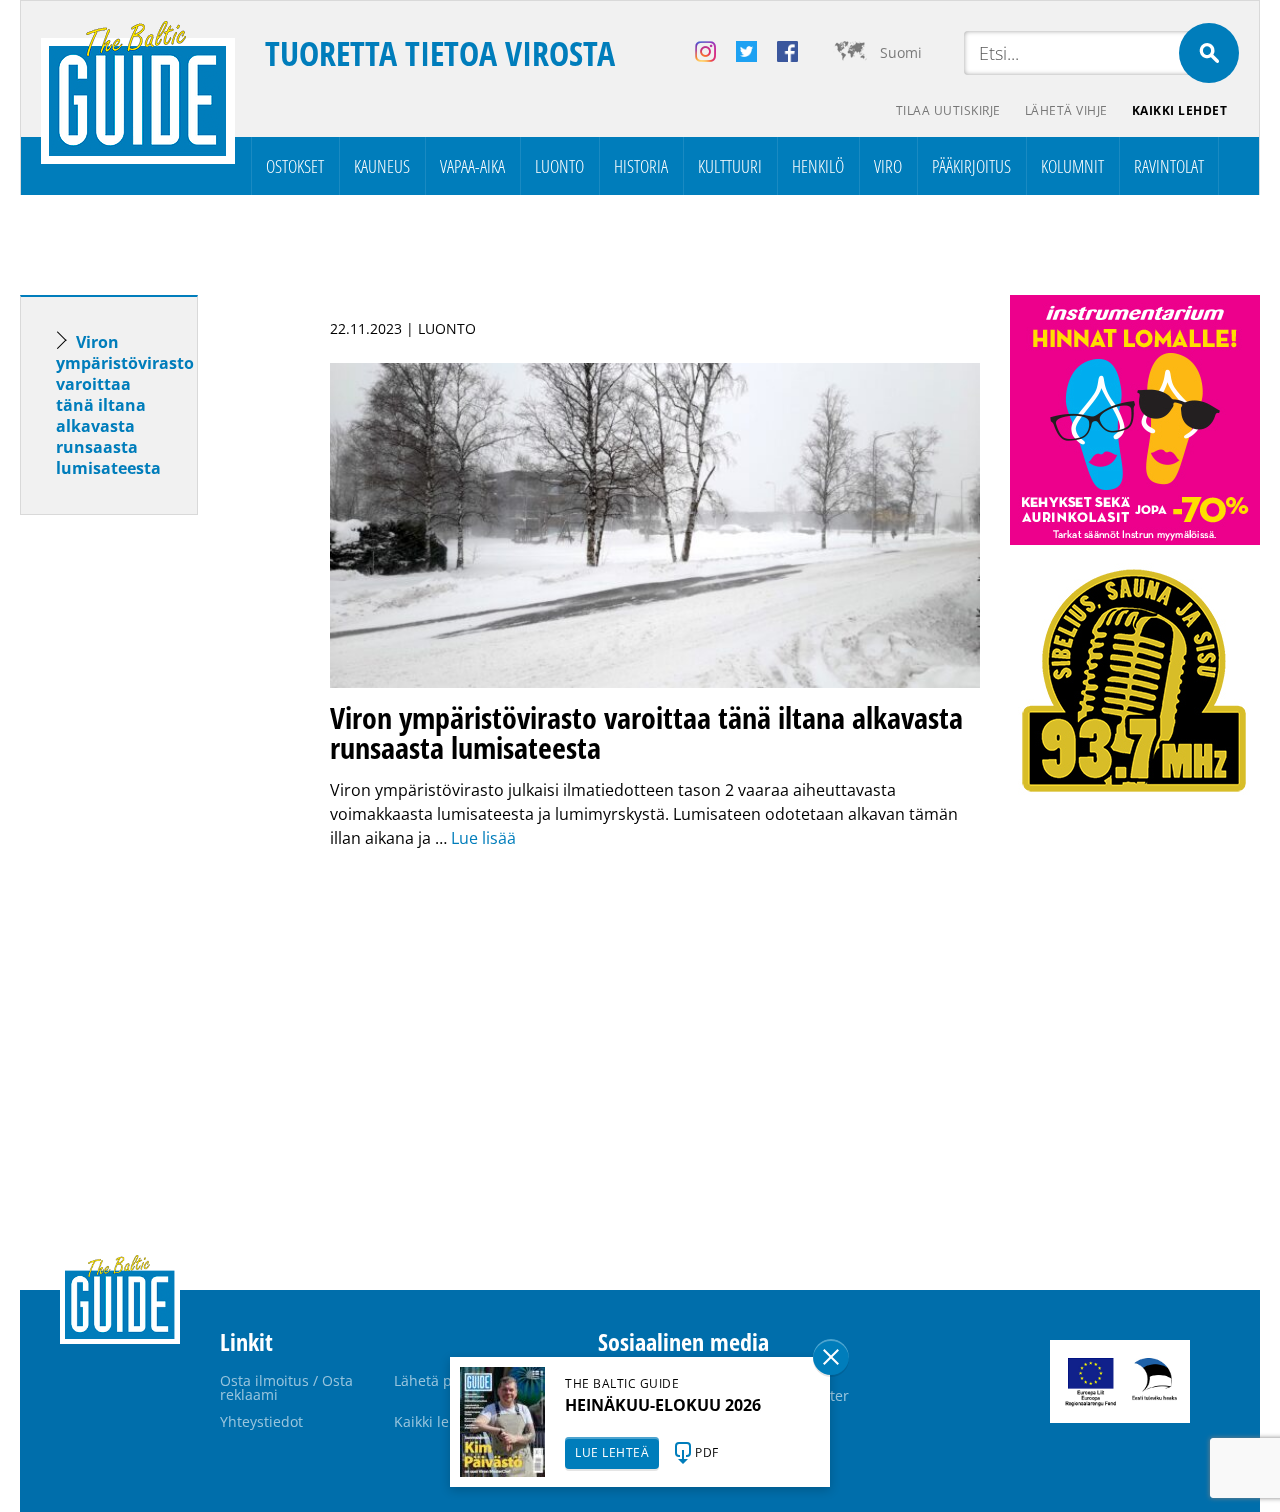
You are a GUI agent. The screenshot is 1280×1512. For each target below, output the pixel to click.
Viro (888, 166)
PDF (707, 1452)
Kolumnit (1072, 166)
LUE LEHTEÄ (612, 1452)
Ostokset (295, 166)
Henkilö (818, 166)
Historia (641, 166)
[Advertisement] (145, 845)
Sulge (831, 1357)
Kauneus (382, 166)
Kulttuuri (730, 166)
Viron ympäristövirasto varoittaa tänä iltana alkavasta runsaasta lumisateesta (125, 405)
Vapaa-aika (472, 166)
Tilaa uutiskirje (948, 110)
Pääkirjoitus (971, 166)
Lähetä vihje (1066, 110)
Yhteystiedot (261, 1421)
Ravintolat (1169, 166)
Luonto (559, 166)
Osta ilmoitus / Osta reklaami (286, 1387)
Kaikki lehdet (1180, 110)
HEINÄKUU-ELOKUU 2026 (663, 1405)
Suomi (901, 52)
